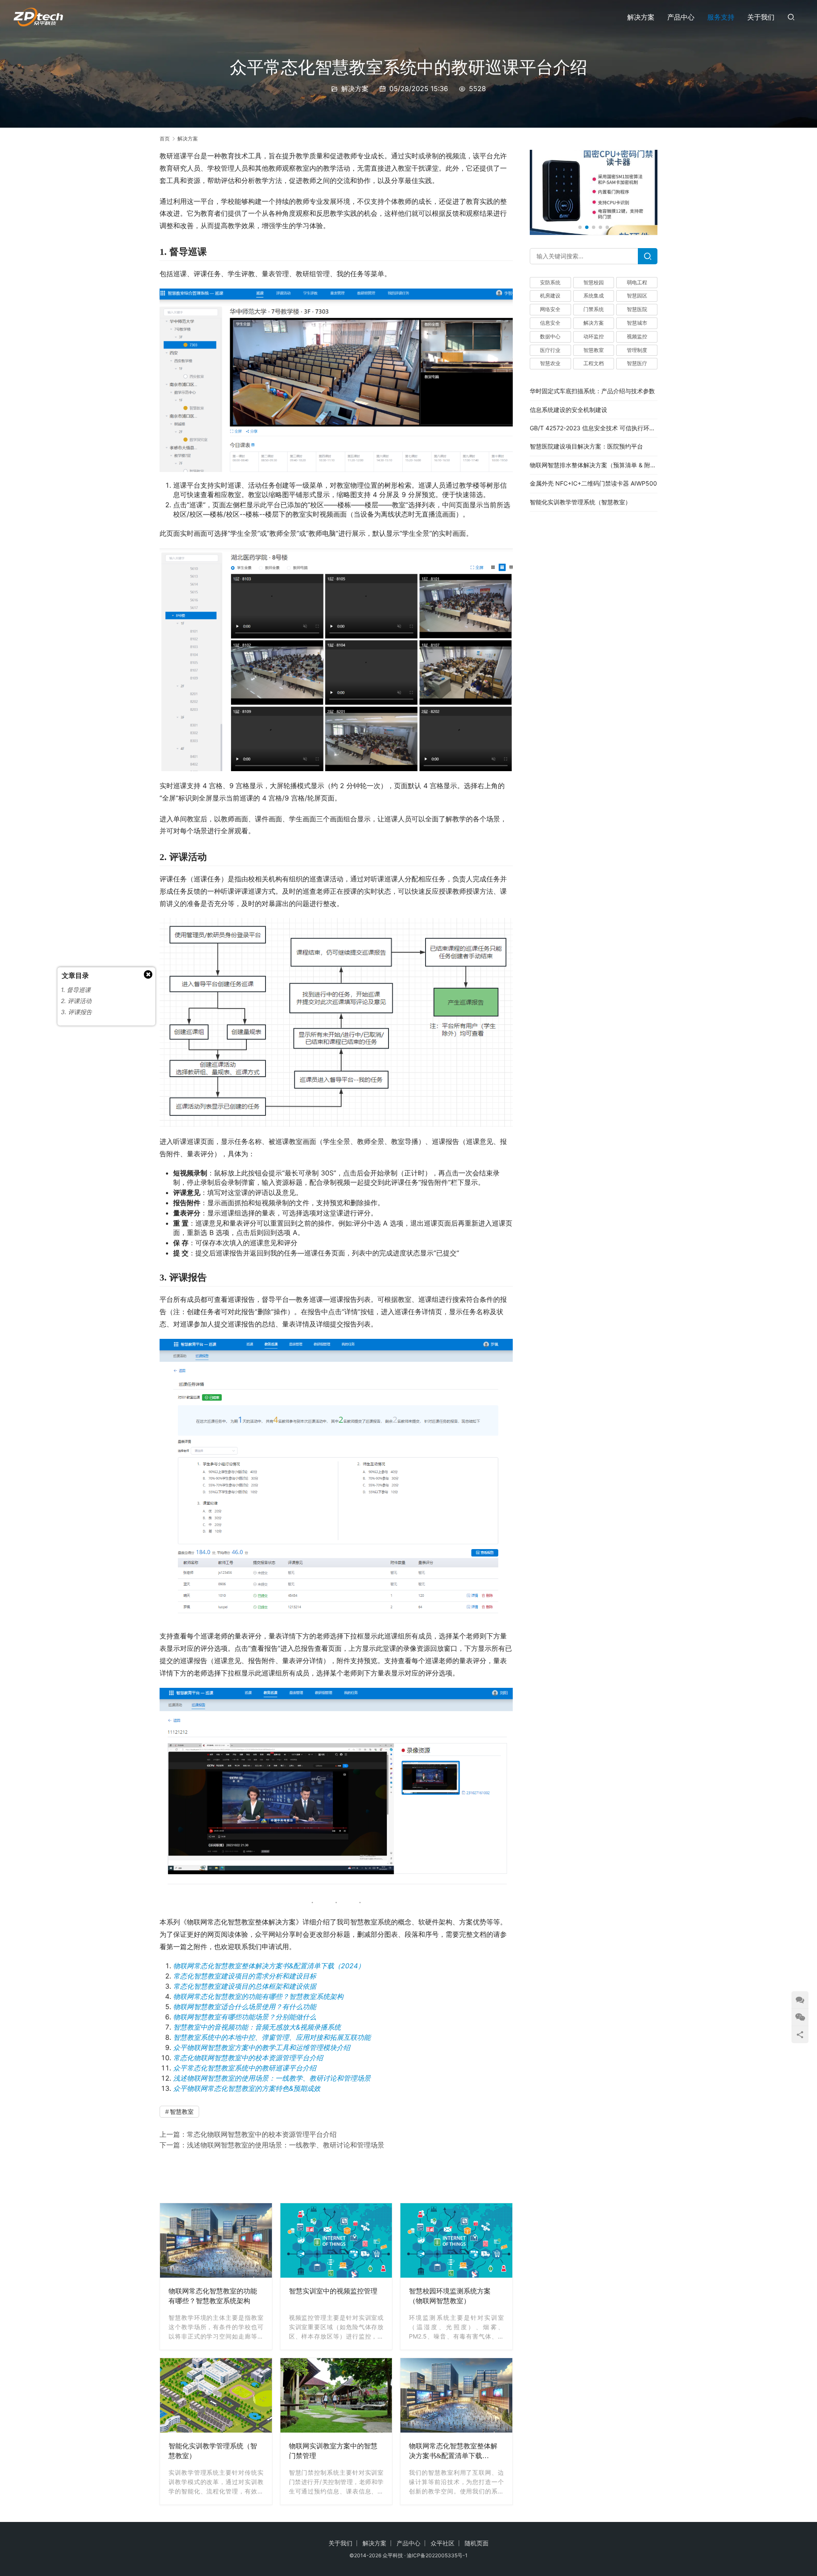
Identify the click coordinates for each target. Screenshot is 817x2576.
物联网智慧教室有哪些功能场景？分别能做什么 (245, 2017)
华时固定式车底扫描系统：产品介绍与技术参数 (592, 391)
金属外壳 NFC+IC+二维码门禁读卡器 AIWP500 (593, 484)
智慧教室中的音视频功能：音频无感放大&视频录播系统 (257, 2027)
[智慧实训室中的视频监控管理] (336, 2240)
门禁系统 (594, 310)
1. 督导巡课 (76, 990)
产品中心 (681, 17)
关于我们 (761, 17)
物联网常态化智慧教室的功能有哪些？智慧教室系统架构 (258, 1996)
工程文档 (594, 364)
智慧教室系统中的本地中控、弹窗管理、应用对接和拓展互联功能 (272, 2037)
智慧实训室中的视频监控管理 (333, 2291)
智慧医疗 (637, 364)
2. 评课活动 (76, 1001)
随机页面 (477, 2543)
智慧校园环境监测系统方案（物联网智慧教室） (450, 2296)
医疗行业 (550, 350)
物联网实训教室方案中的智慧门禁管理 (333, 2451)
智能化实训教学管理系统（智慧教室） (213, 2451)
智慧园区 (637, 296)
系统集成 (594, 296)
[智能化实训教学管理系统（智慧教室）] (216, 2395)
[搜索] (791, 17)
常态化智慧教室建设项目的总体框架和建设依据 (245, 1986)
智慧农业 (550, 364)
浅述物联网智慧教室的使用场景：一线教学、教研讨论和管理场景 (272, 2078)
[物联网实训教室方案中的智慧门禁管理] (336, 2395)
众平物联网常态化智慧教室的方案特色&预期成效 (247, 2088)
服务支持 (721, 17)
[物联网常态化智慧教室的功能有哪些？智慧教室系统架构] (216, 2240)
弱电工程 (637, 282)
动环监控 (594, 336)
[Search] (648, 256)
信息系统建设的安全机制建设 (568, 410)
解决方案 (641, 17)
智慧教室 (182, 2111)
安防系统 (550, 282)
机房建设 (550, 296)
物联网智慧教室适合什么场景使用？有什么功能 (245, 2007)
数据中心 (550, 336)
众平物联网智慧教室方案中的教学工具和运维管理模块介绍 (262, 2047)
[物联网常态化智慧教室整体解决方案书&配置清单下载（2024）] (456, 2395)
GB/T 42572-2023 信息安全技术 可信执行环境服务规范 (604, 428)
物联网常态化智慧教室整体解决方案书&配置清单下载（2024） (269, 1966)
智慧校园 (594, 282)
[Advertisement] (336, 2175)
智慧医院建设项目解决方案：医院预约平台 (586, 447)
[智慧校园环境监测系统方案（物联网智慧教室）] (456, 2240)
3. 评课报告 (76, 1012)
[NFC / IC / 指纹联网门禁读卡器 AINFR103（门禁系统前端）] (594, 192)
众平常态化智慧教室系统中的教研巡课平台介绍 (245, 2068)
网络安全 (550, 310)
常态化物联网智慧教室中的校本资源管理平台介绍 (248, 2058)
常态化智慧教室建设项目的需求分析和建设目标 (245, 1976)
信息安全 (550, 323)
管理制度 (637, 350)
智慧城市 (637, 323)
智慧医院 (637, 310)
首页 (165, 139)
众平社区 (443, 2543)
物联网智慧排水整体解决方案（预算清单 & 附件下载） (602, 465)
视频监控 (637, 336)
